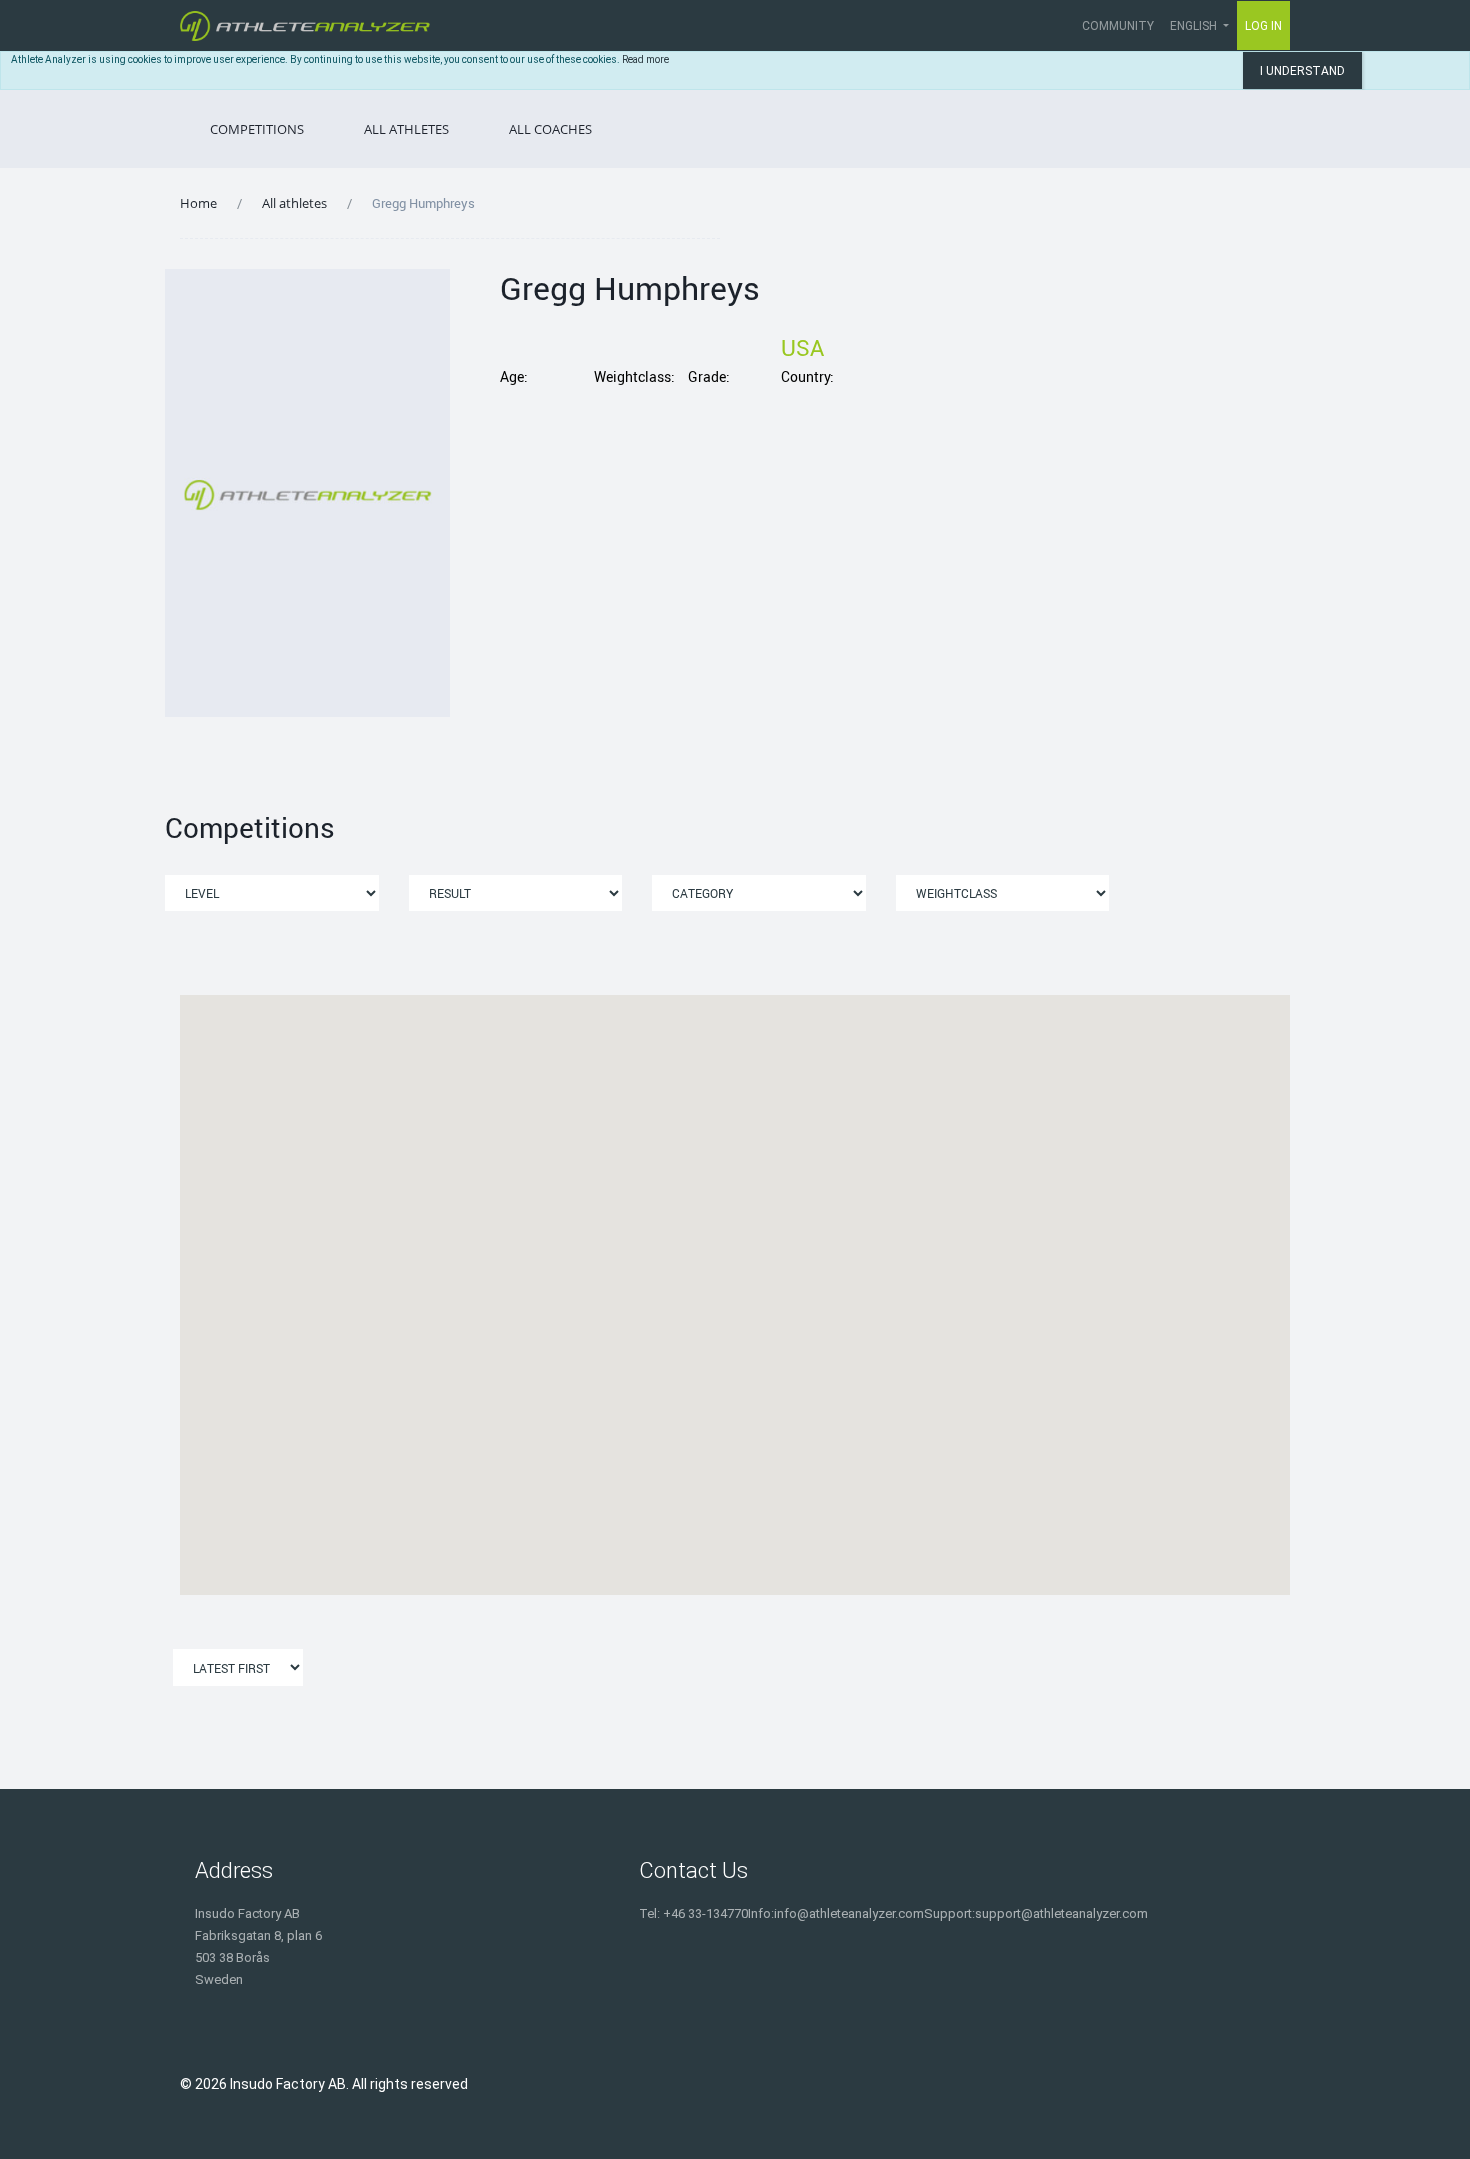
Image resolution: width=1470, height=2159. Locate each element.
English (1195, 26)
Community (1118, 26)
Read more (645, 59)
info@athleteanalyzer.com (849, 1913)
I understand (1302, 71)
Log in (1263, 26)
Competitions (257, 129)
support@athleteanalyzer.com (1061, 1913)
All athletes (294, 203)
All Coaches (550, 129)
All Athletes (406, 129)
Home (198, 203)
